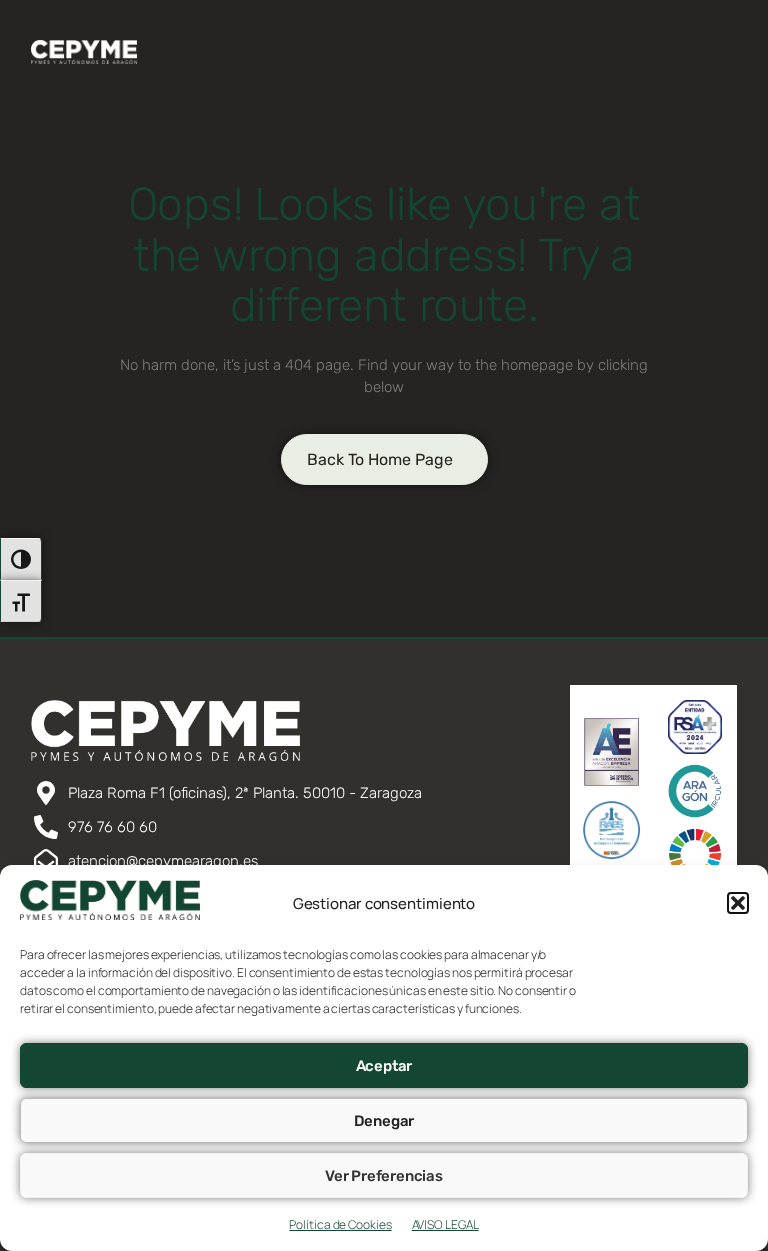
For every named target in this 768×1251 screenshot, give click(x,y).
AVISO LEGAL (445, 1224)
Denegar (384, 1121)
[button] (738, 903)
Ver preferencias (384, 1176)
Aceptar (384, 1066)
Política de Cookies (340, 1224)
